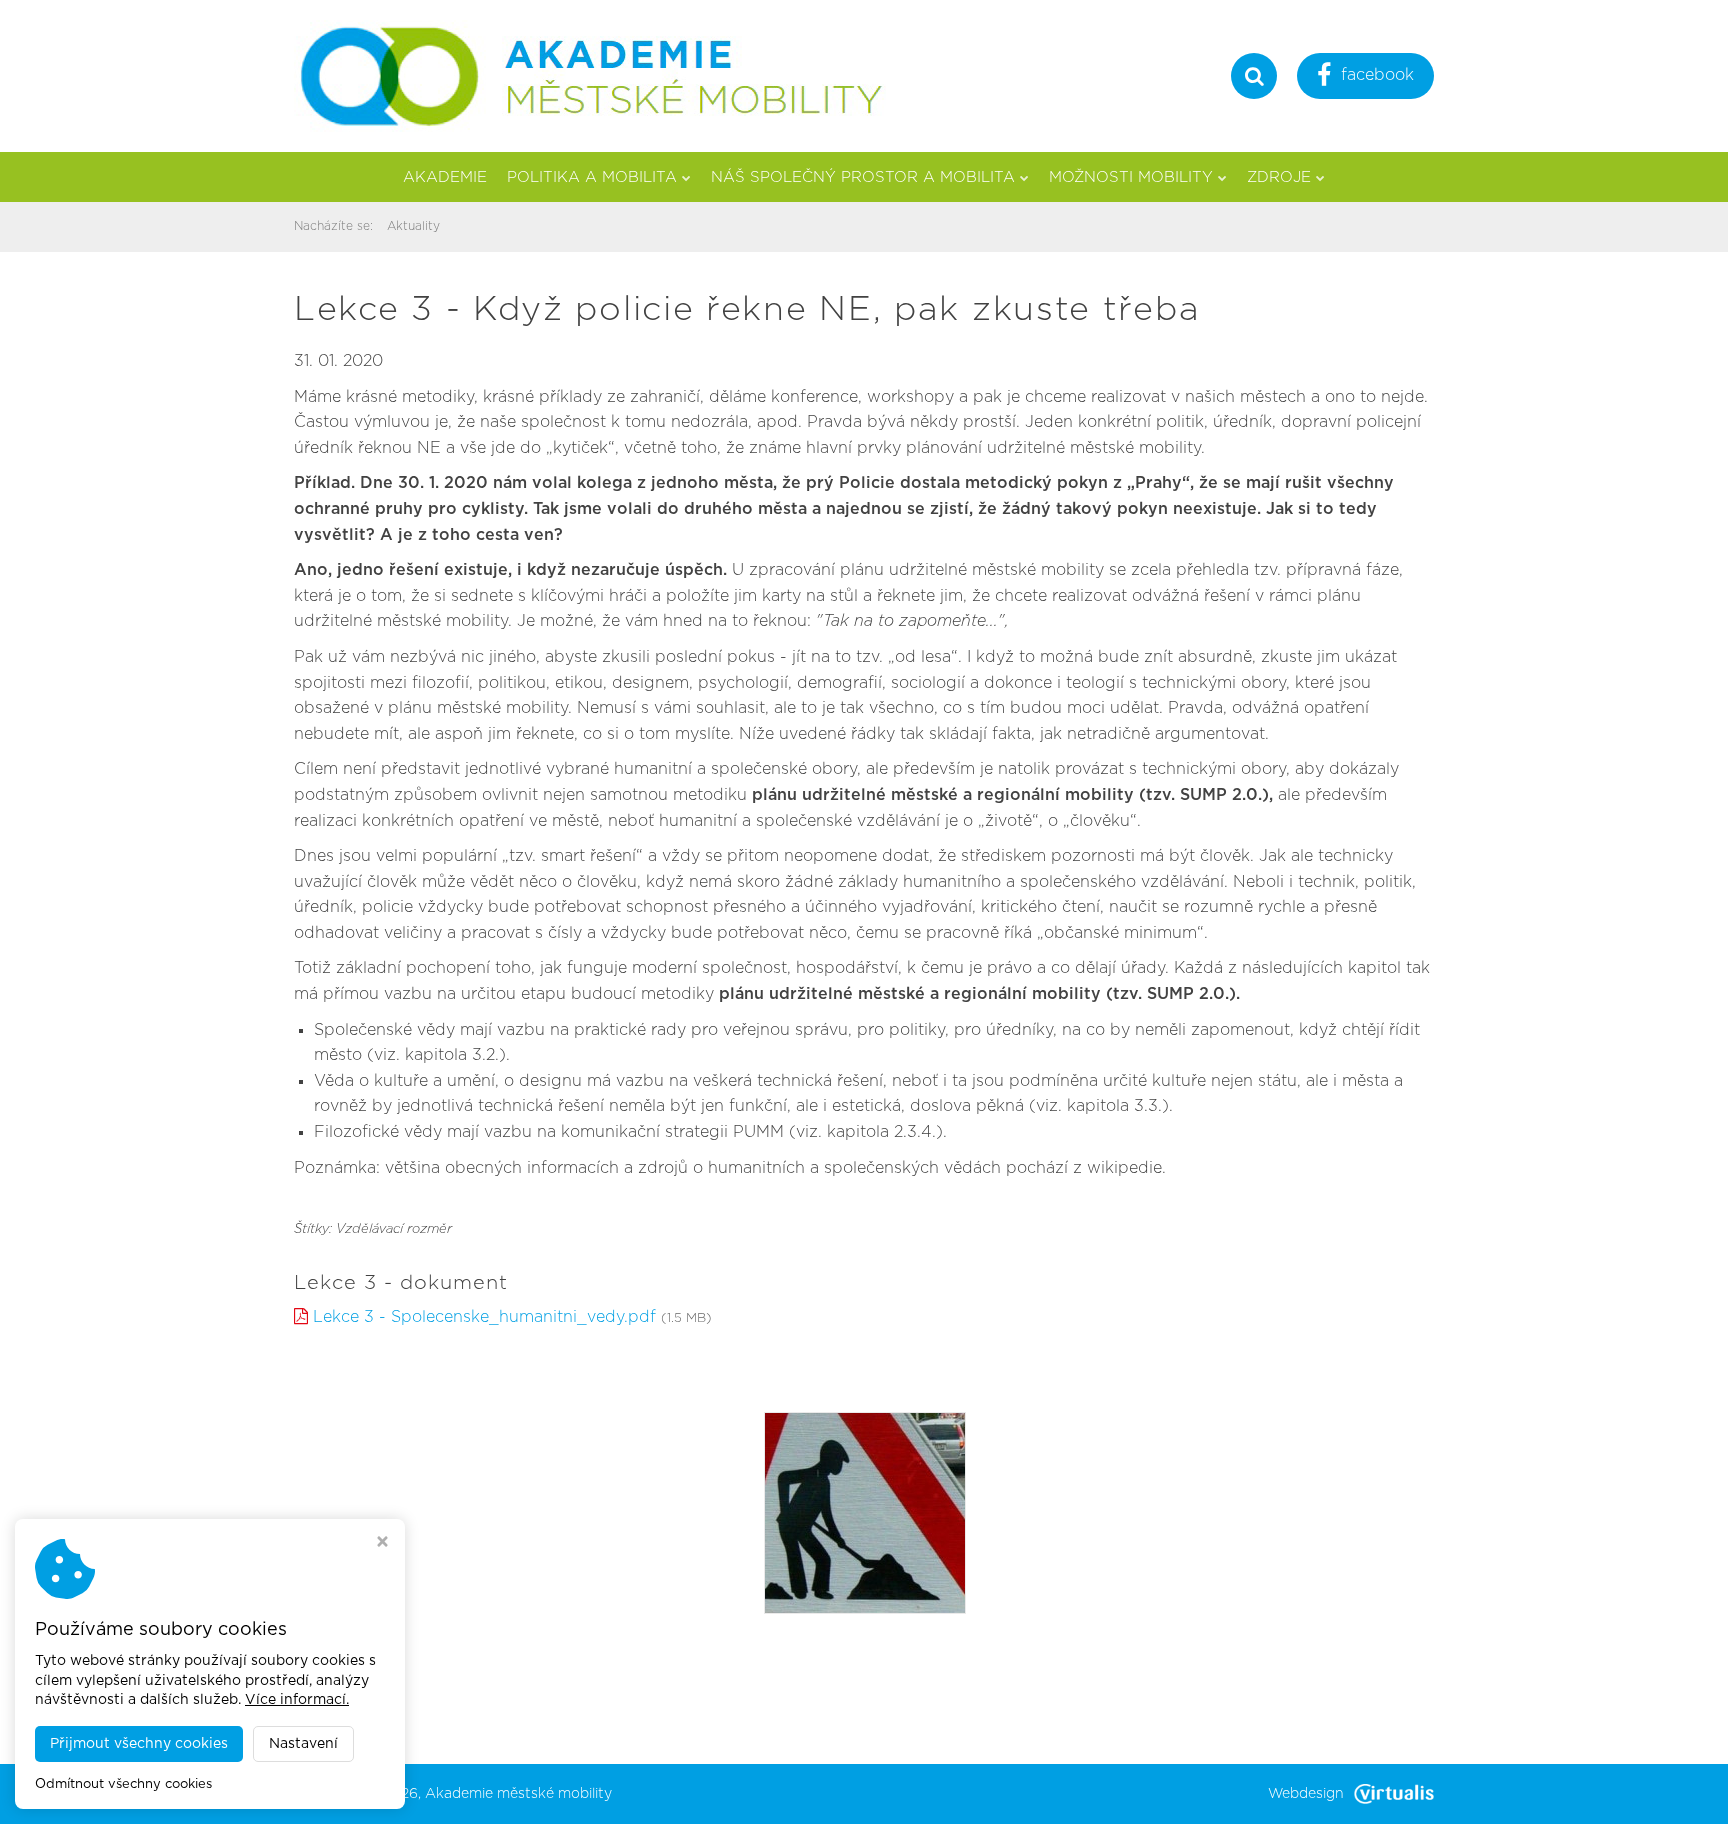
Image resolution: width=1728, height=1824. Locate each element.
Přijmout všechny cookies (139, 1744)
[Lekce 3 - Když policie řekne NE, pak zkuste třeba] (865, 1512)
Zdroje (1279, 177)
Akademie (445, 177)
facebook (1377, 75)
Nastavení (303, 1744)
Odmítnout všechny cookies (123, 1784)
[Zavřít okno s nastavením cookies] (382, 1544)
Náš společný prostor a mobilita (863, 177)
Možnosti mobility (1131, 177)
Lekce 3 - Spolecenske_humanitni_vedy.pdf (484, 1317)
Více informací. (297, 1700)
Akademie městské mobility (518, 1794)
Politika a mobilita (592, 177)
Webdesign (1306, 1794)
